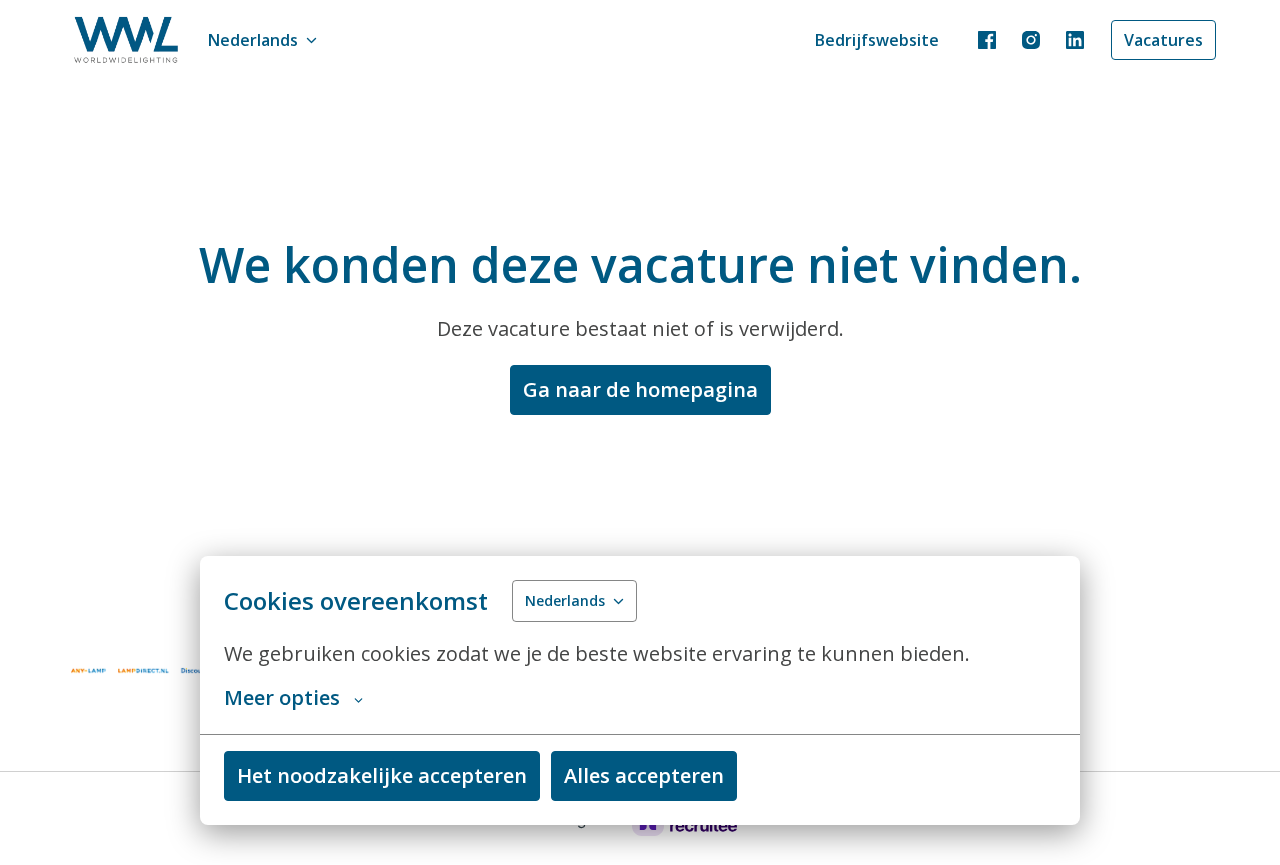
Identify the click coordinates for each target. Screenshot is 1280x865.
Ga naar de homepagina (640, 389)
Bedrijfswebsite (877, 40)
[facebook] (987, 40)
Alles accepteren (644, 775)
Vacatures (1163, 40)
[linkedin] (1075, 40)
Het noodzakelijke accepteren (382, 775)
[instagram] (1031, 40)
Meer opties (282, 698)
